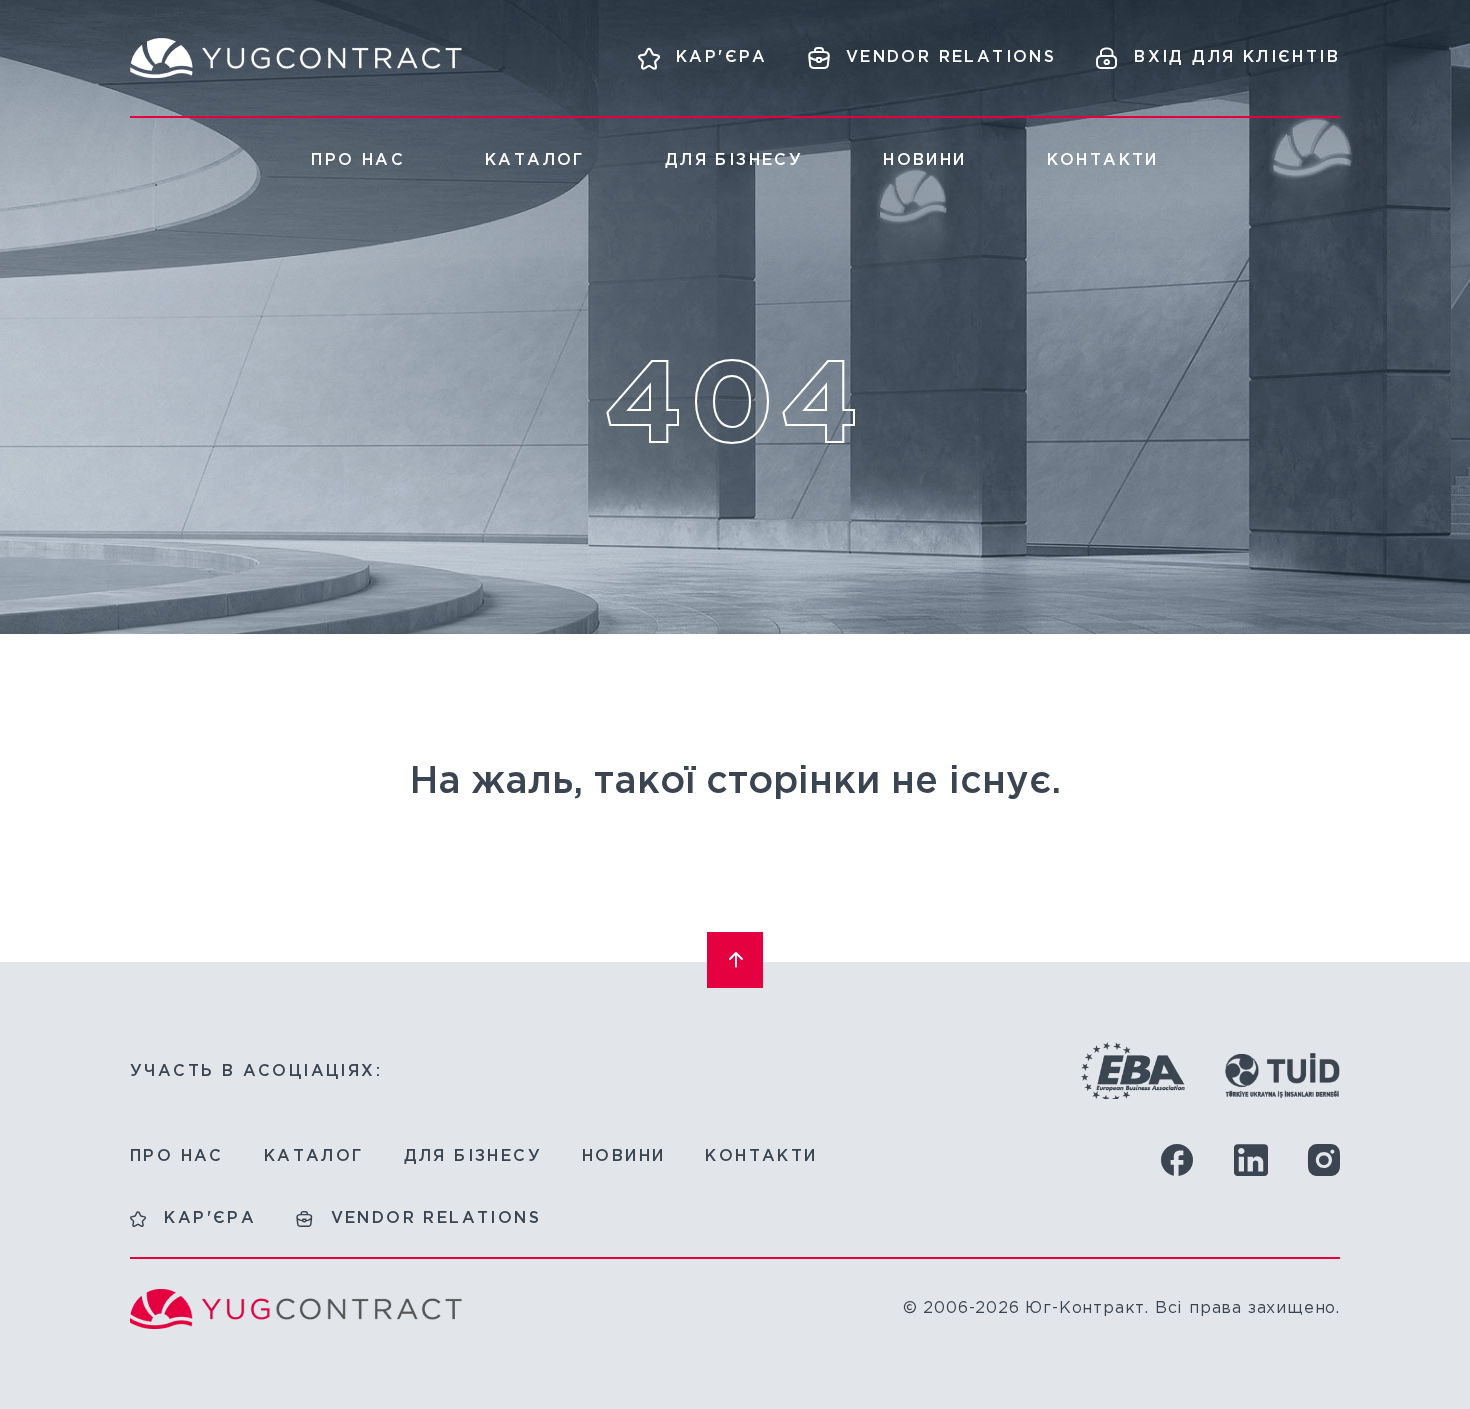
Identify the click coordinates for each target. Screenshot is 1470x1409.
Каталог (535, 160)
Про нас (358, 160)
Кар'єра (210, 1218)
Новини (924, 160)
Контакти (1103, 160)
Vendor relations (436, 1218)
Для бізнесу (734, 160)
